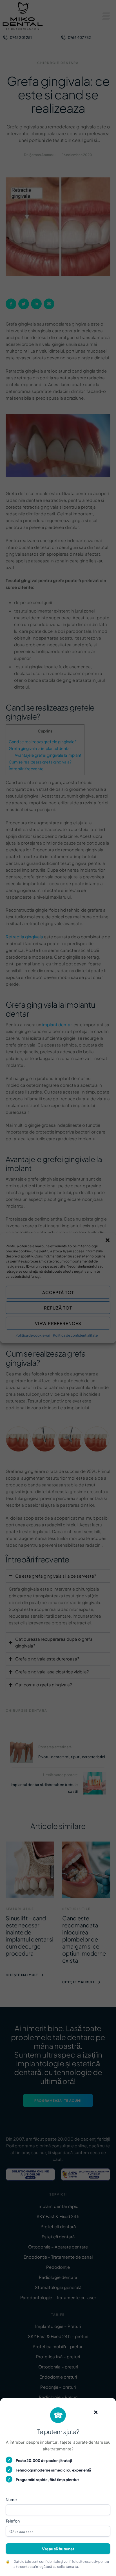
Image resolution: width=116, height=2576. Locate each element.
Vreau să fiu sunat (58, 2549)
